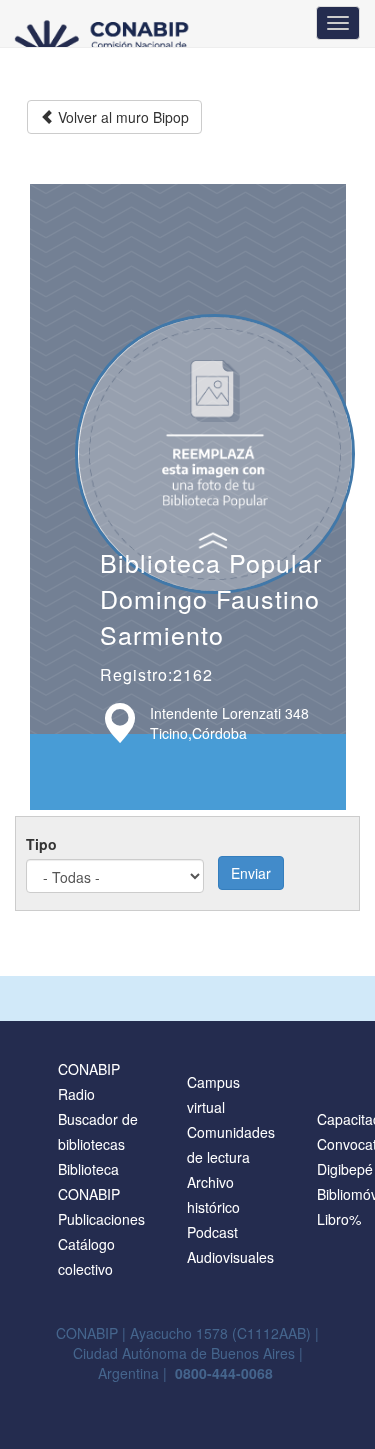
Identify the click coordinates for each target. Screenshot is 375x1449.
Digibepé (345, 1169)
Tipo (41, 844)
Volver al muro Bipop (121, 117)
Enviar (251, 873)
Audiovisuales (230, 1257)
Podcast (212, 1232)
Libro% (339, 1219)
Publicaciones (101, 1219)
